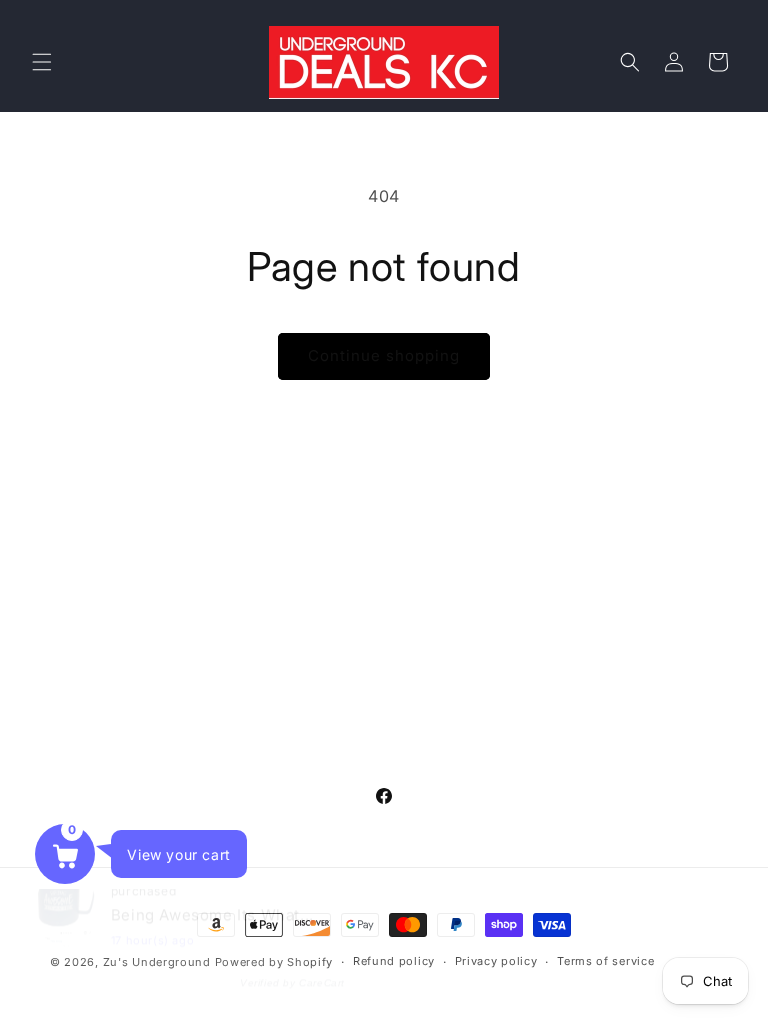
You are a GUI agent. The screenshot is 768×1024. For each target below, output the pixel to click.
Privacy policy (496, 961)
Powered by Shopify (274, 962)
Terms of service (605, 961)
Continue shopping (384, 355)
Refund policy (394, 961)
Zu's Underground (157, 962)
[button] (42, 62)
